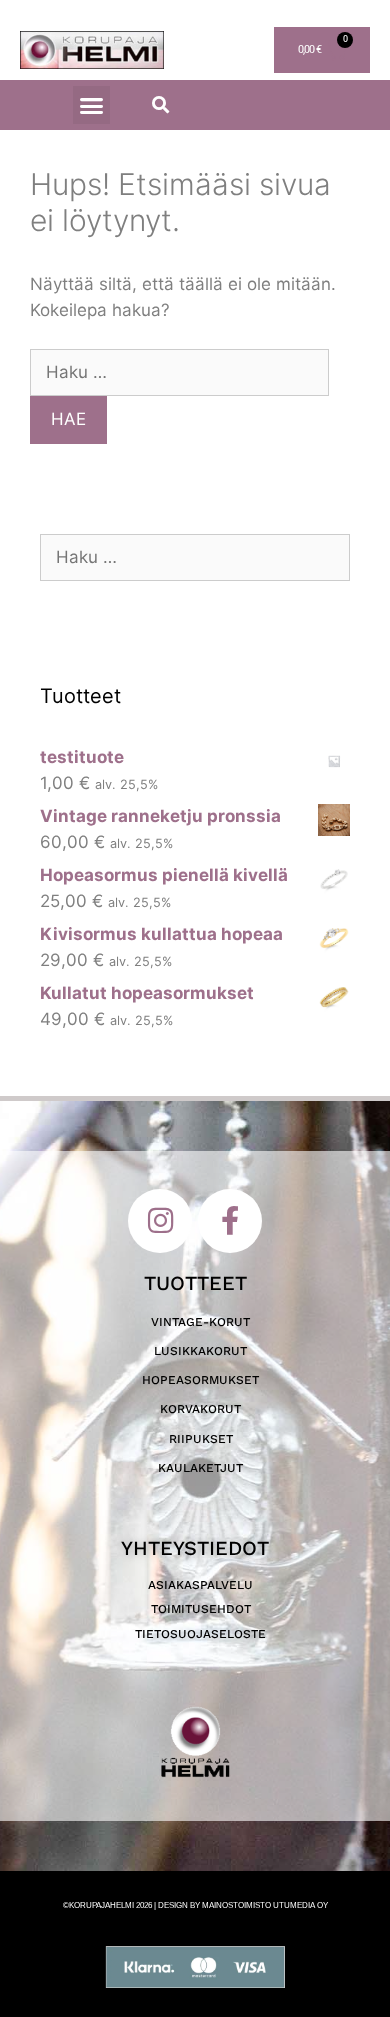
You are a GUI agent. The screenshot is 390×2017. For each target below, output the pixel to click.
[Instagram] (160, 1221)
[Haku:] (179, 372)
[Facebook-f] (230, 1221)
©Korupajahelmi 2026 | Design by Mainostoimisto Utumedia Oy (195, 1905)
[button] (92, 105)
